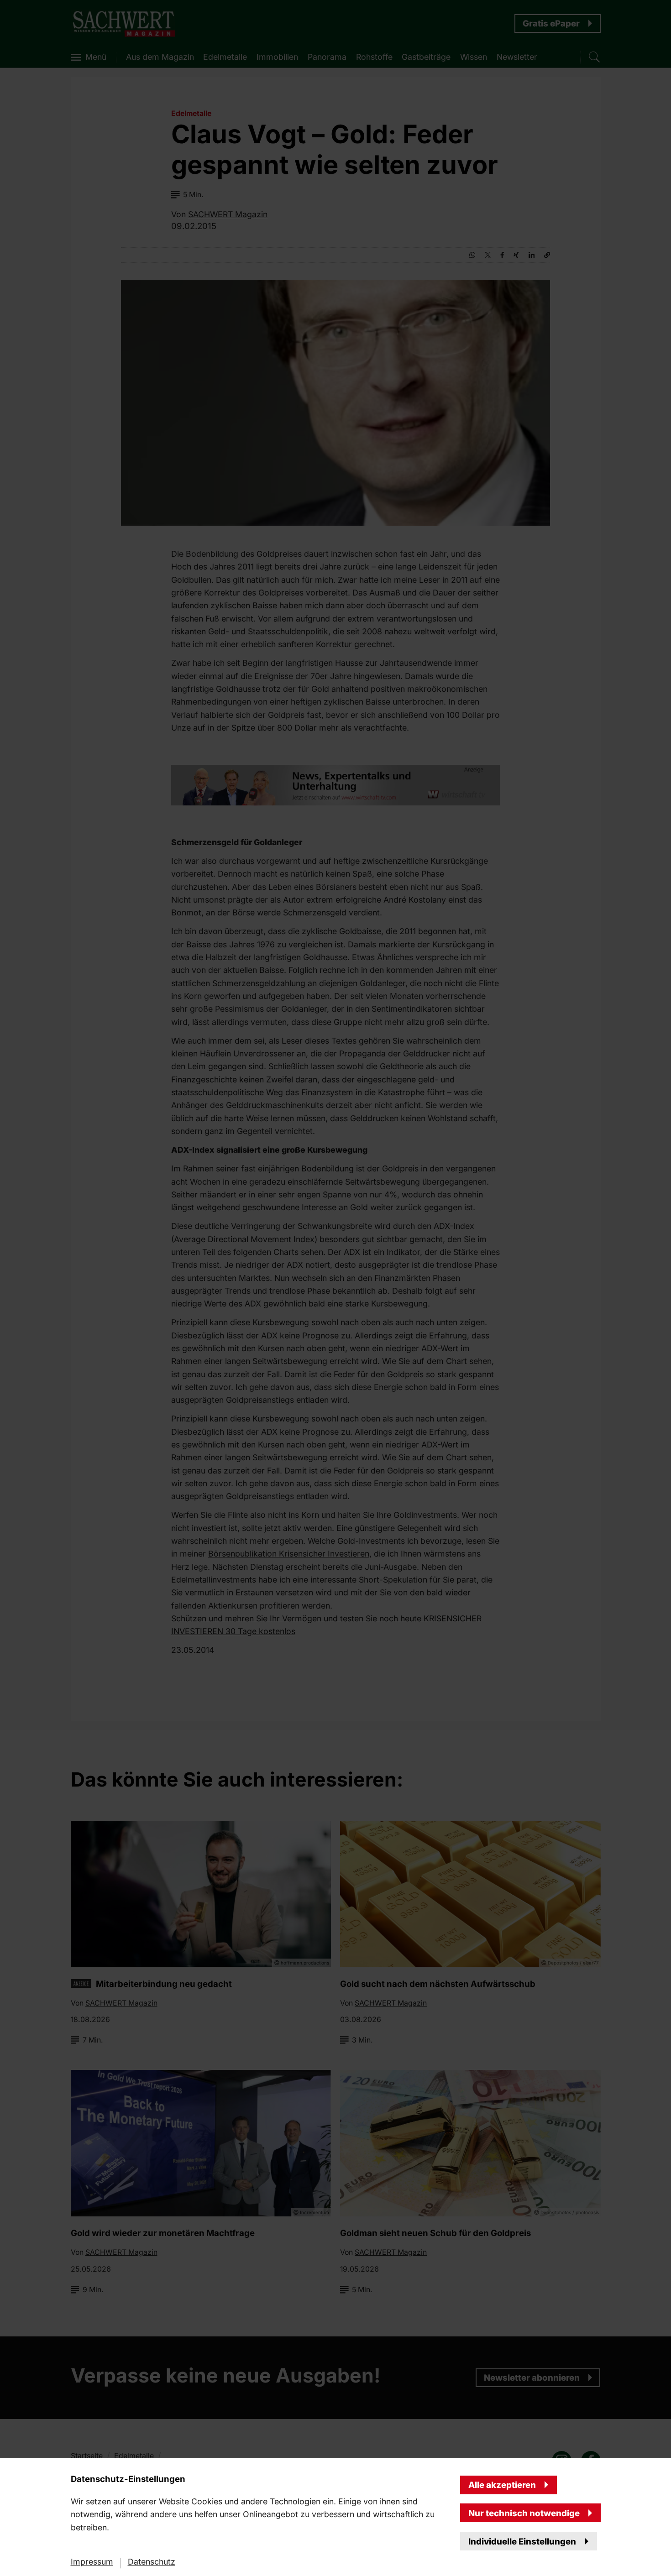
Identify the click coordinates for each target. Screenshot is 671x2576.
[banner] (335, 1288)
